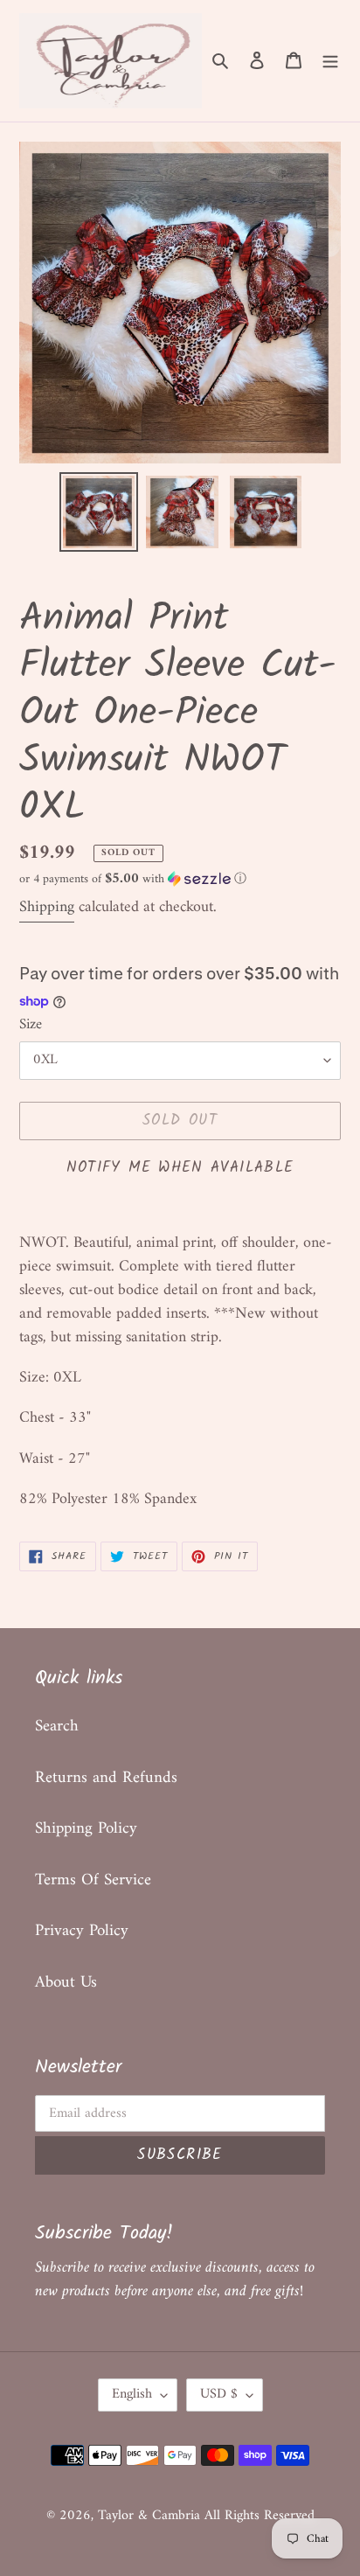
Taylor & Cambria (151, 2516)
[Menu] (330, 61)
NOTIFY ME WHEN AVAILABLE (180, 1168)
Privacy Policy (82, 1931)
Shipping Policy (86, 1829)
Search (57, 1727)
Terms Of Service (93, 1880)
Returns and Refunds (106, 1778)
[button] (133, 879)
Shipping (47, 907)
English (132, 2394)
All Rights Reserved (260, 2516)
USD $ (219, 2394)
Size (31, 1026)
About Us (66, 1983)
